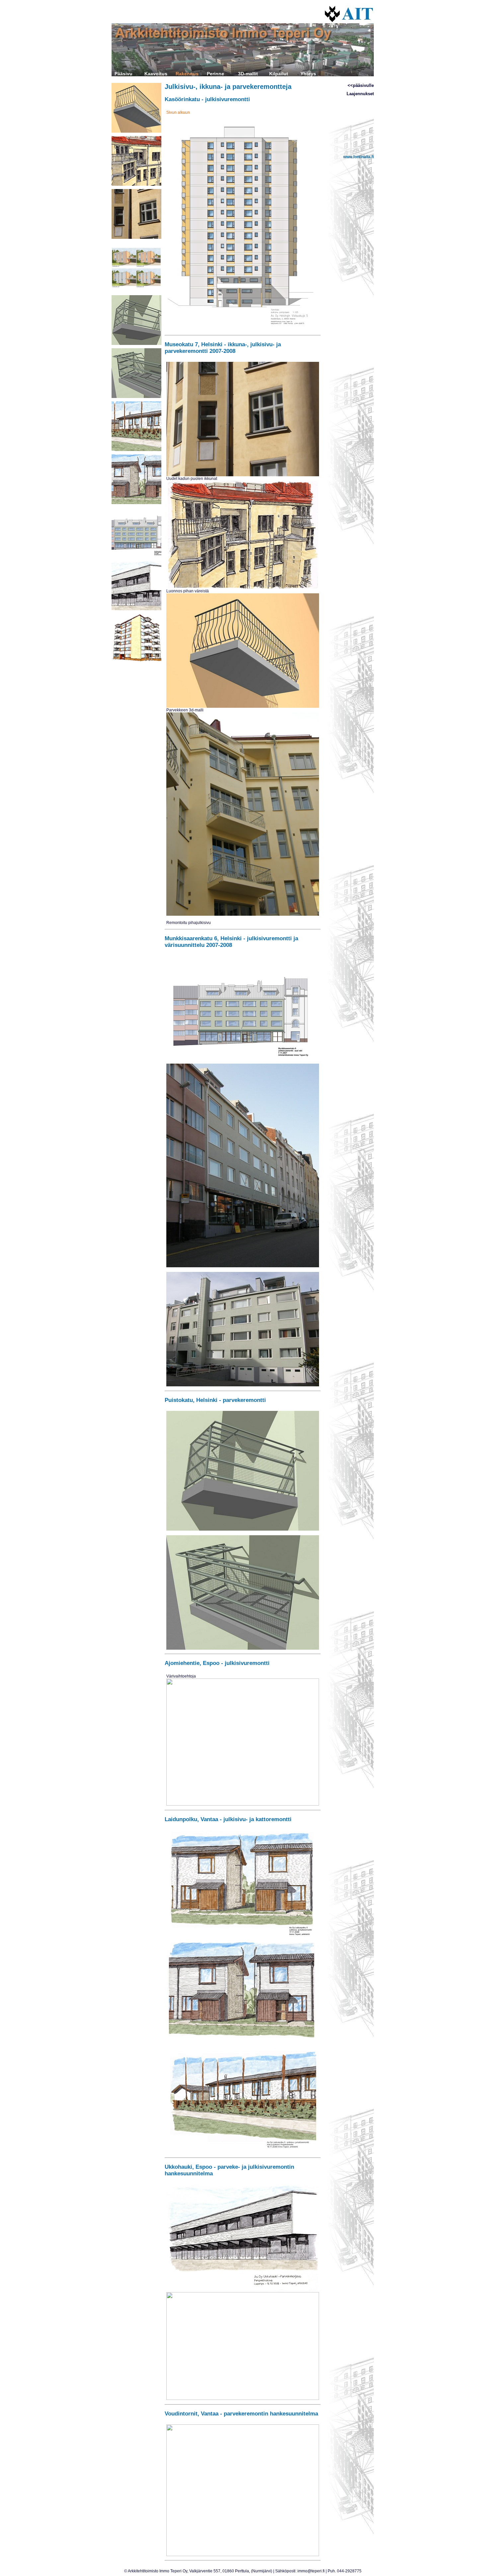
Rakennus (187, 74)
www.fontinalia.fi (359, 157)
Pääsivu (123, 74)
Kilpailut (279, 74)
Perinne (215, 74)
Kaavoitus (156, 74)
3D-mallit (248, 74)
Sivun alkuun (178, 112)
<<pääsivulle (361, 85)
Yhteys (308, 74)
